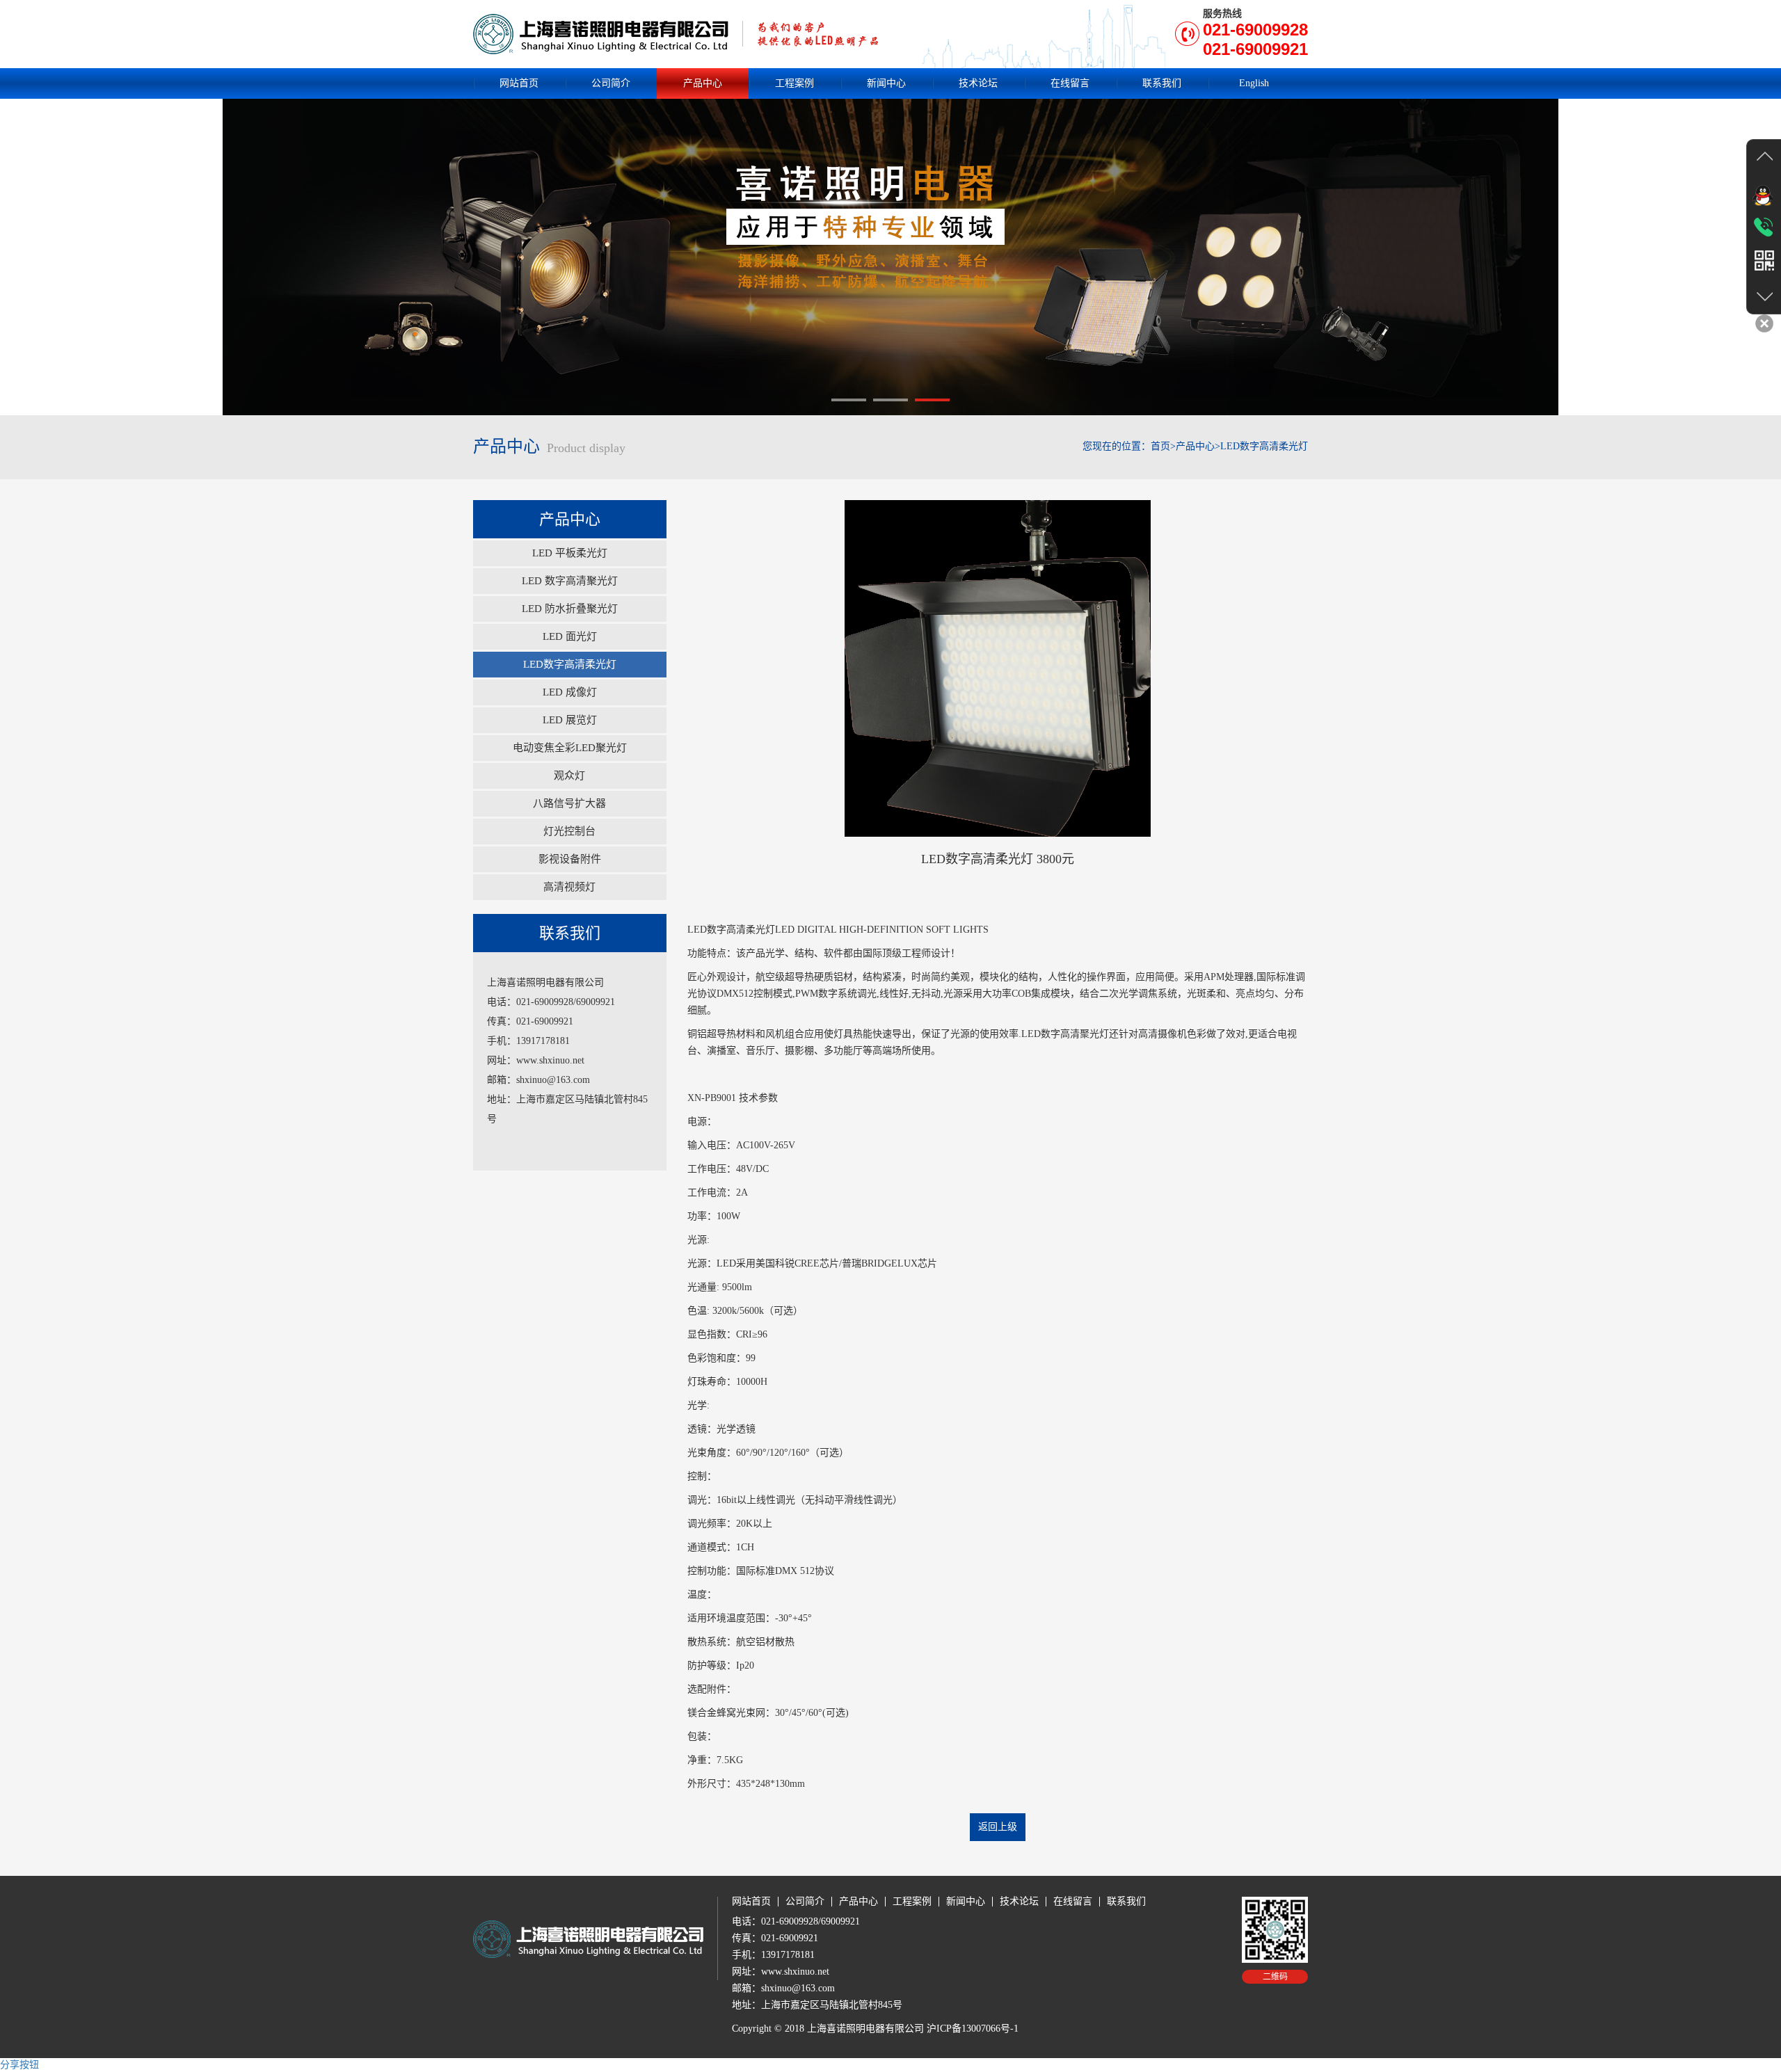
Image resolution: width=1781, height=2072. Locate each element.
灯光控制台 (569, 831)
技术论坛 (978, 83)
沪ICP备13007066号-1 (973, 2029)
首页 (1160, 446)
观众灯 (569, 776)
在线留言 (1070, 83)
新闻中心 (886, 83)
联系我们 (1162, 83)
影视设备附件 (570, 859)
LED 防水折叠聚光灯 (570, 609)
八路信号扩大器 (569, 803)
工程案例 (794, 83)
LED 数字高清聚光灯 (570, 581)
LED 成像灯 (570, 692)
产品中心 (703, 83)
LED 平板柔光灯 (570, 553)
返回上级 (998, 1827)
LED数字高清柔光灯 (570, 664)
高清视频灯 (569, 887)
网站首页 (519, 83)
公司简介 (611, 83)
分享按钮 (19, 2065)
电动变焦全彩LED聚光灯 (570, 748)
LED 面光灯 (570, 636)
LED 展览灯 (570, 720)
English (1254, 83)
